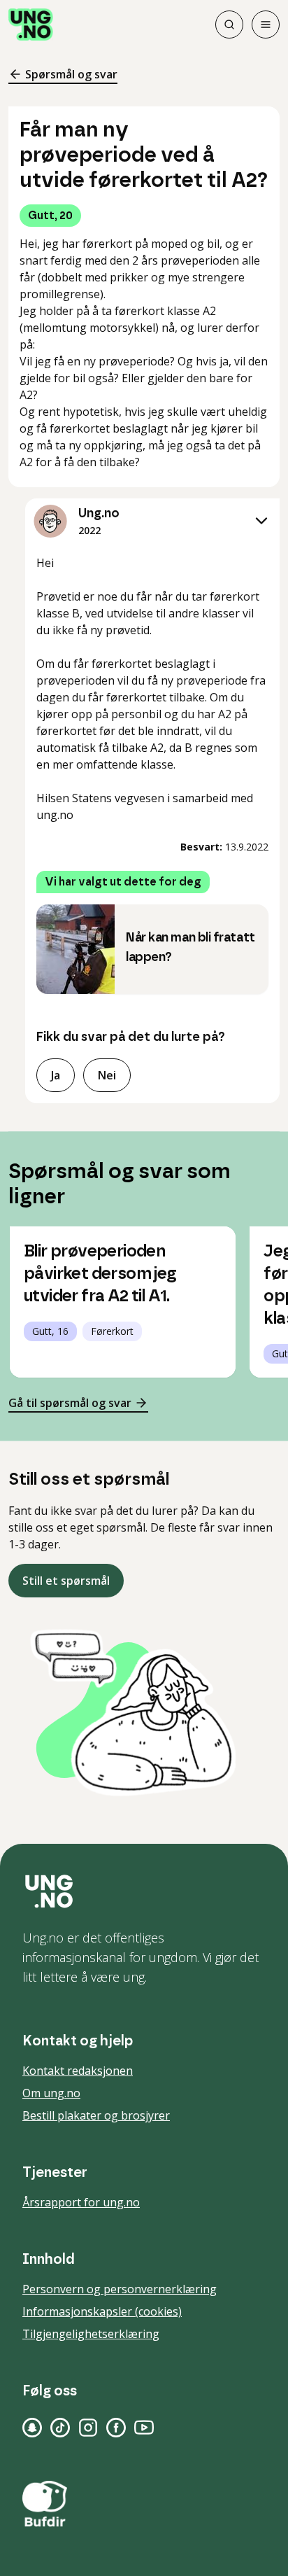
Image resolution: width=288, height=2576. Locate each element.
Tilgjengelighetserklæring (91, 2334)
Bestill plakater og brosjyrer (96, 2115)
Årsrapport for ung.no (81, 2202)
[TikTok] (60, 2428)
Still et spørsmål (66, 1581)
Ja (56, 1075)
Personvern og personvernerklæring (120, 2289)
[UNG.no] (144, 1891)
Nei (107, 1075)
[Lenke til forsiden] (31, 24)
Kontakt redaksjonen (78, 2071)
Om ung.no (51, 2093)
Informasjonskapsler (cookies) (102, 2311)
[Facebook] (116, 2428)
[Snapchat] (32, 2428)
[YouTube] (144, 2428)
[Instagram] (88, 2428)
